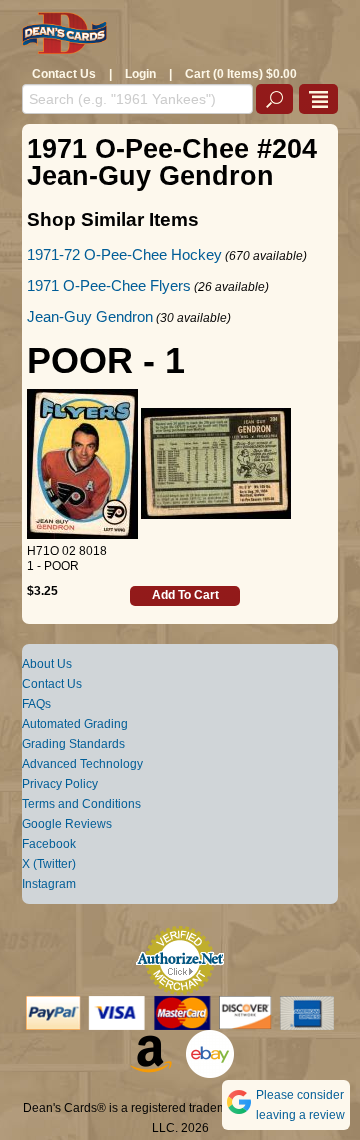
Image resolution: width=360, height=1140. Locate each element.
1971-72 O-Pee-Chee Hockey (124, 254)
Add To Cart (185, 595)
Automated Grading (75, 724)
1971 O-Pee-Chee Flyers (109, 285)
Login (140, 74)
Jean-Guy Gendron (90, 316)
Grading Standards (73, 744)
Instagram (49, 884)
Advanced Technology (82, 764)
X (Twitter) (49, 864)
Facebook (49, 844)
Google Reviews (67, 824)
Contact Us (64, 74)
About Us (47, 664)
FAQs (36, 704)
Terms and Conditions (81, 804)
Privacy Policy (60, 784)
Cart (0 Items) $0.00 (241, 74)
